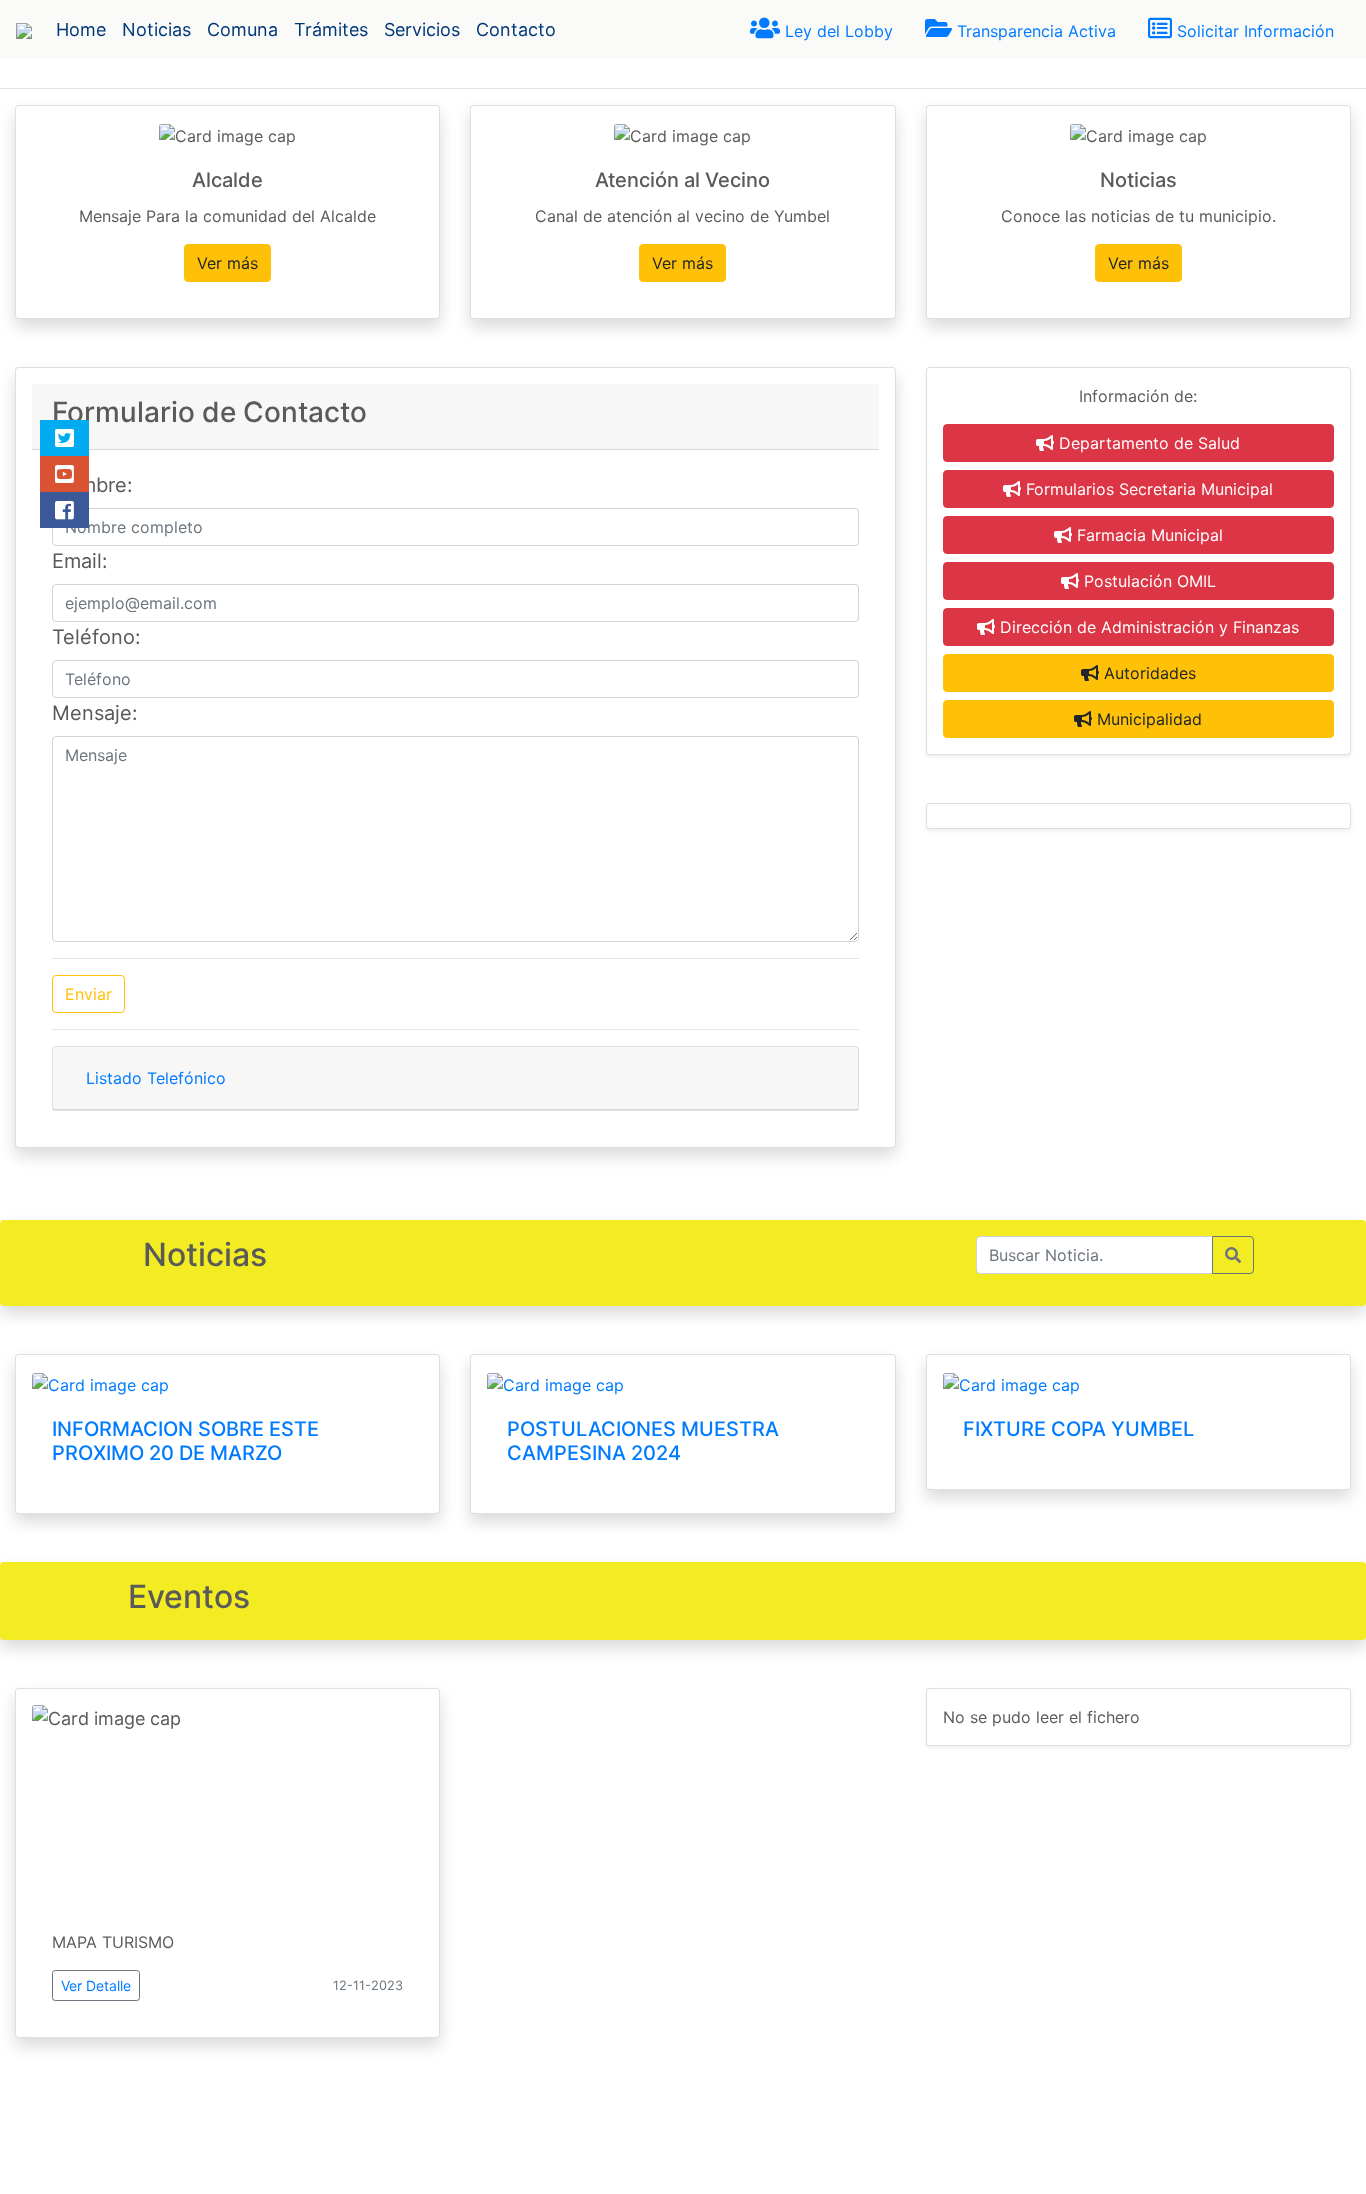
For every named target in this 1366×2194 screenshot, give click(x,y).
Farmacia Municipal (1147, 535)
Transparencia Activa (1034, 31)
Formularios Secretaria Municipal (1147, 489)
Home (81, 29)
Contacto (516, 29)
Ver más (227, 263)
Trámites (331, 29)
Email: (80, 561)
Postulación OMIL (1147, 581)
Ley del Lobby (836, 31)
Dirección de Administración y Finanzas (1147, 627)
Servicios (422, 29)
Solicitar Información (1253, 31)
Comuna (242, 29)
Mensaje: (95, 713)
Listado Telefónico (156, 1078)
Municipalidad (1147, 719)
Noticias (156, 29)
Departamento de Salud (1147, 443)
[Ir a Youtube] (64, 474)
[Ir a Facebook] (64, 510)
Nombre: (92, 485)
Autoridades (1147, 673)
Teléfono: (96, 637)
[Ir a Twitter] (64, 438)
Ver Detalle (96, 1985)
